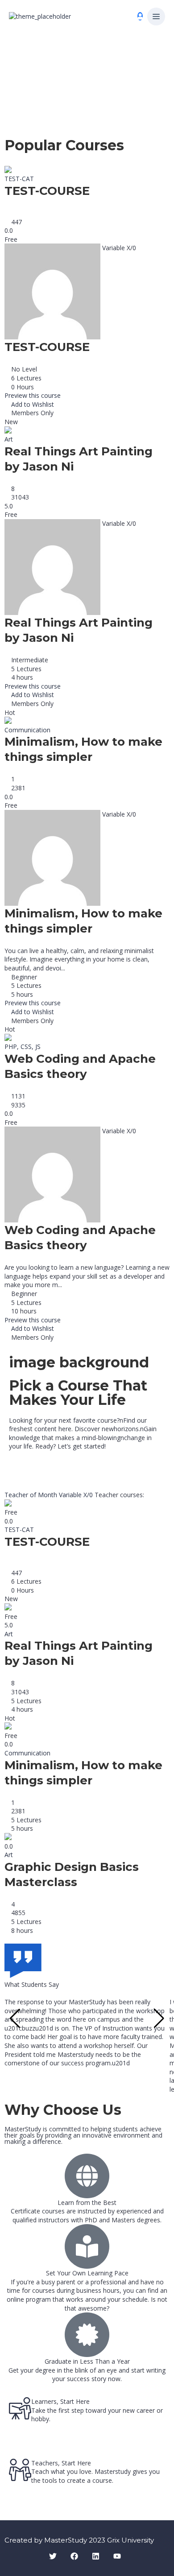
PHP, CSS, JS (23, 1046)
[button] (156, 17)
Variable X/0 (77, 1495)
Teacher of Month (32, 1495)
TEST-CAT (19, 179)
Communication (27, 730)
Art (9, 439)
